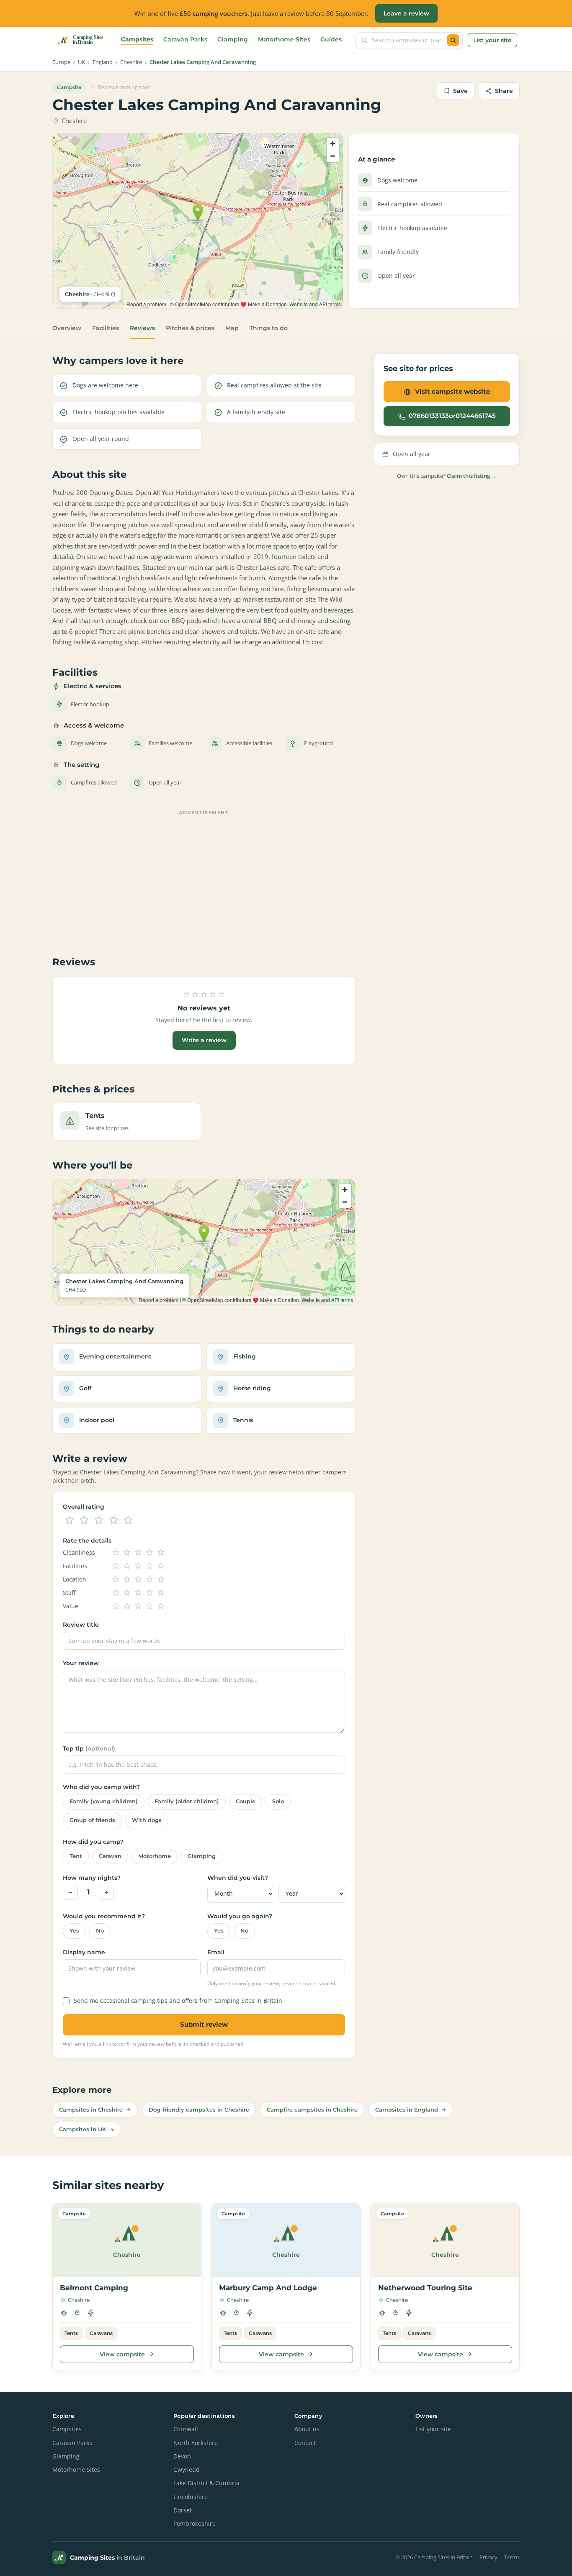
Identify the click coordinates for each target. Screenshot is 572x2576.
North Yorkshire (196, 2443)
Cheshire (131, 62)
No (100, 1931)
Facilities (106, 328)
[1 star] (70, 1520)
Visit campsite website (452, 391)
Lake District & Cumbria (206, 2483)
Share (504, 91)
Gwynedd (187, 2470)
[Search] (453, 40)
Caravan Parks (185, 39)
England (103, 62)
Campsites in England (407, 2110)
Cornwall (186, 2429)
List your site (492, 40)
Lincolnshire (191, 2497)
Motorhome (155, 1856)
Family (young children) (104, 1801)
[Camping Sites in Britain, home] (84, 40)
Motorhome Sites (284, 39)
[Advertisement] (204, 877)
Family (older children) (187, 1801)
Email (216, 1952)
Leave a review (406, 13)
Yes (74, 1931)
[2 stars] (84, 1520)
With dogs (147, 1820)
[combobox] (407, 40)
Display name (84, 1952)
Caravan (110, 1856)
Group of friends (92, 1820)
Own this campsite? (447, 476)
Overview (67, 328)
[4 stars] (113, 1520)
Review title (81, 1625)
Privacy (488, 2557)
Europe (61, 62)
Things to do (269, 328)
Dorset (183, 2510)
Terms (512, 2557)
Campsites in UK (82, 2129)
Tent (76, 1856)
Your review (81, 1663)
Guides (331, 39)
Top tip (89, 1748)
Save (460, 91)
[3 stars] (99, 1520)
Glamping (233, 39)
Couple (246, 1801)
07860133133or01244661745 (452, 416)
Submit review (204, 2024)
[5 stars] (128, 1520)
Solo (278, 1801)
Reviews (142, 328)
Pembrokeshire (195, 2524)
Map (232, 328)
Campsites (137, 39)
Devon (182, 2456)
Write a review (204, 1040)
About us (307, 2429)
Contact (305, 2443)
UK (81, 62)
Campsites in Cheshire (91, 2110)
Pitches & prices (190, 328)
